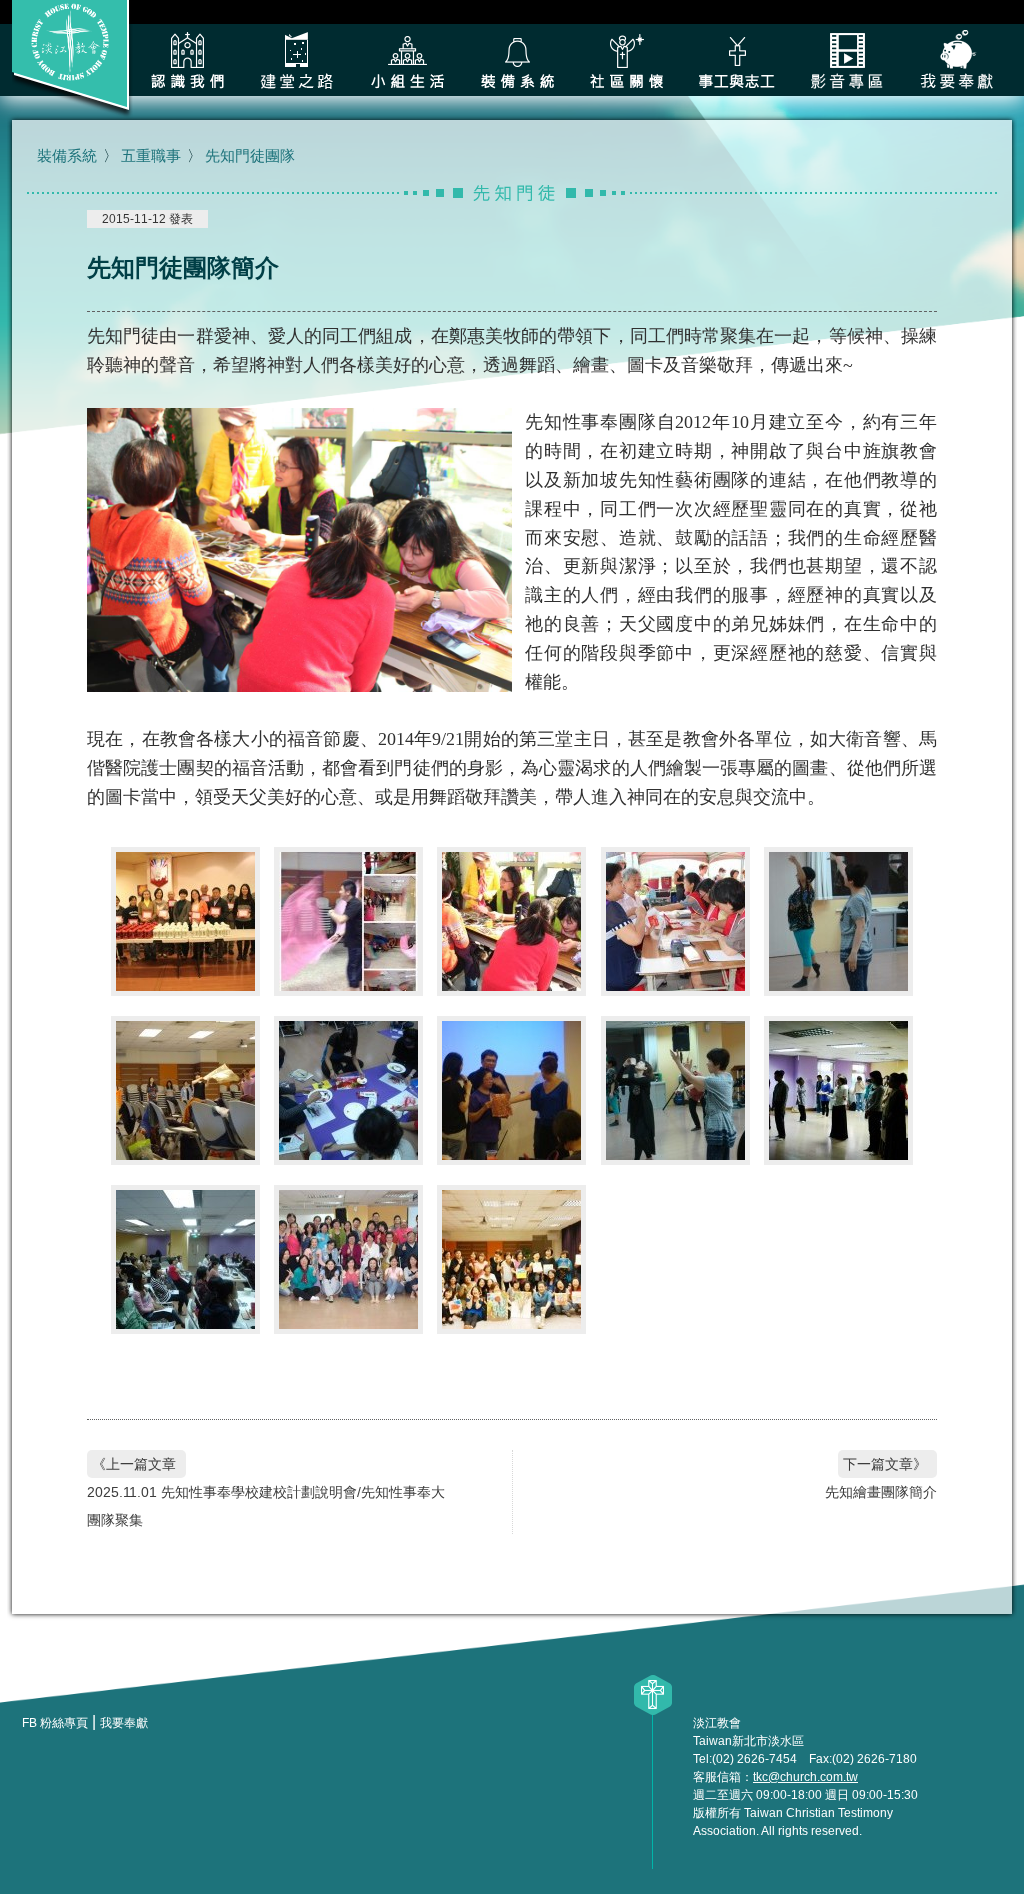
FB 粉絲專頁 (55, 1723)
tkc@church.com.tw (805, 1777)
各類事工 (737, 60)
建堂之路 (297, 60)
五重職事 (151, 155)
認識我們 (187, 60)
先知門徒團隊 (250, 155)
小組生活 (407, 60)
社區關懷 (627, 60)
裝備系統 (517, 60)
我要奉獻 (957, 60)
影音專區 (847, 60)
